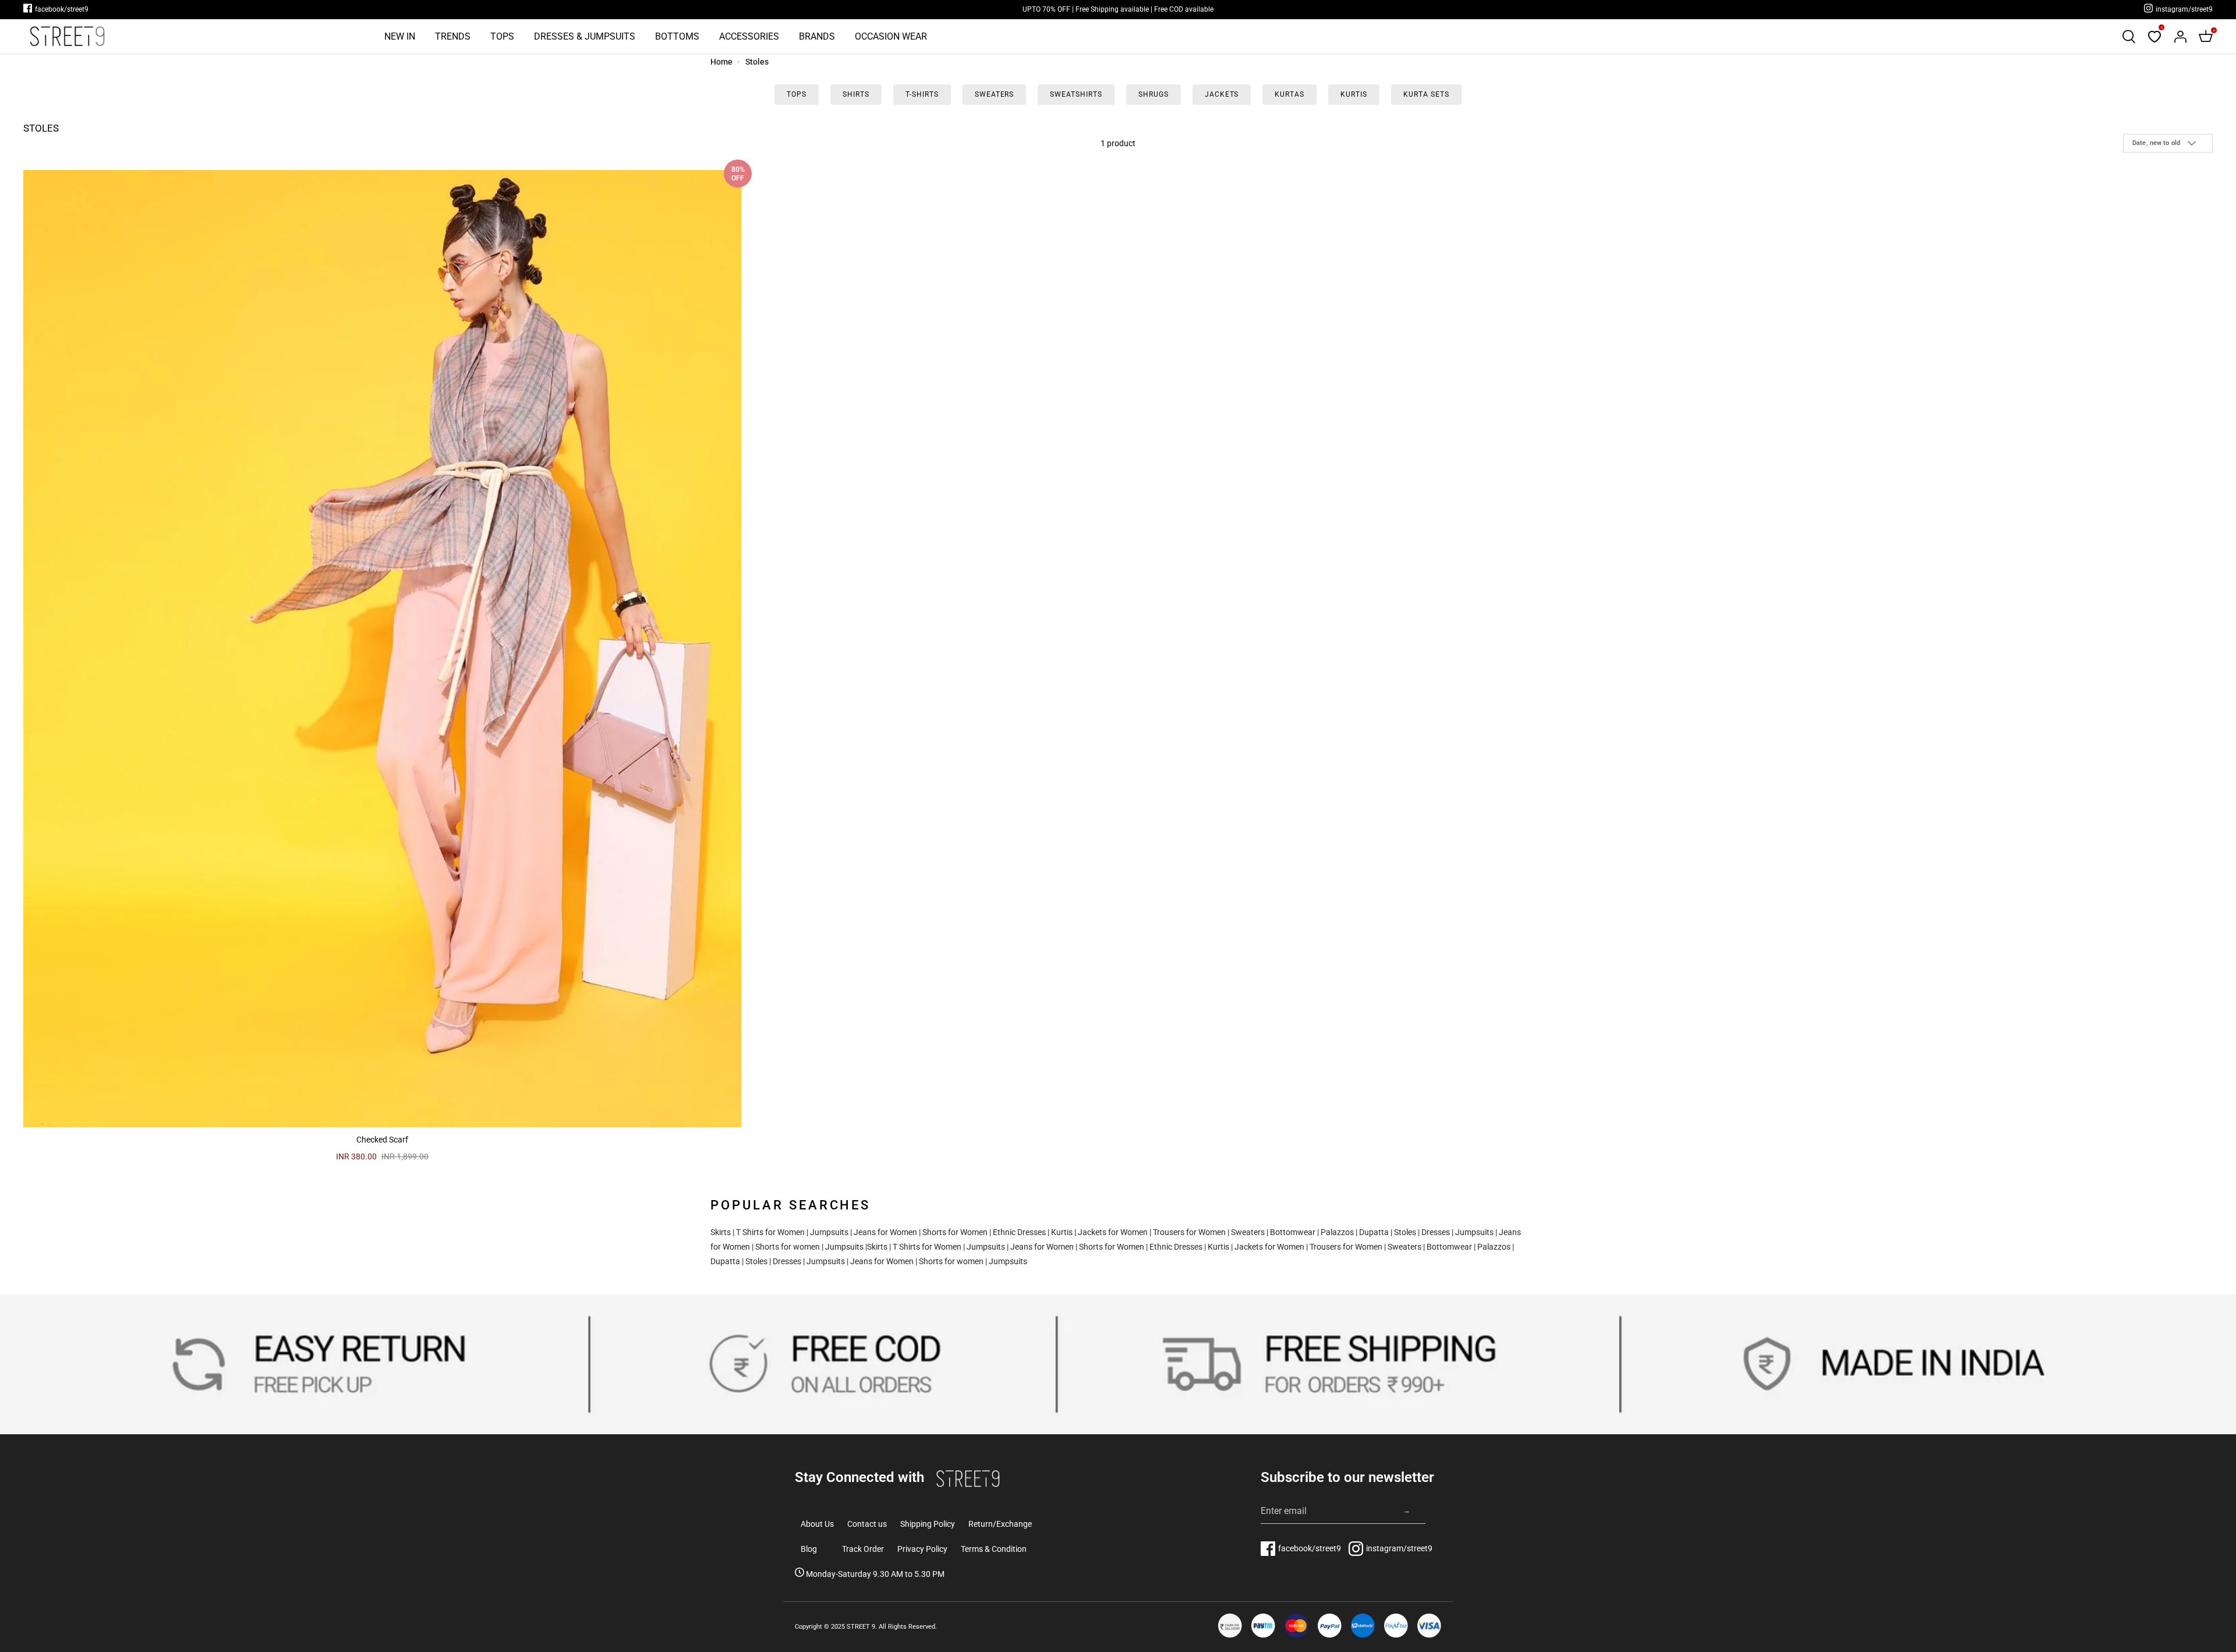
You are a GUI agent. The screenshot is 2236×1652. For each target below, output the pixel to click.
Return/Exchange (1000, 1524)
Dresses (1436, 1232)
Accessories (749, 36)
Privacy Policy (922, 1549)
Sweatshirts (1076, 94)
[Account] (2180, 37)
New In (400, 36)
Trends (453, 36)
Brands (817, 36)
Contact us (867, 1524)
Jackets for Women (1113, 1232)
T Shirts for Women (770, 1232)
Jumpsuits (829, 1232)
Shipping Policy (928, 1524)
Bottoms (677, 36)
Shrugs (1154, 94)
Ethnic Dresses (1019, 1232)
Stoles (757, 62)
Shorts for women (788, 1247)
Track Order (863, 1549)
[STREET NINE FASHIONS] (67, 36)
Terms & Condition (994, 1549)
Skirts (721, 1232)
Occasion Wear (891, 36)
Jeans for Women (885, 1232)
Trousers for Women (1189, 1232)
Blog (809, 1549)
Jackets (1222, 94)
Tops (502, 36)
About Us (817, 1524)
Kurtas (1289, 94)
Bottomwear (1293, 1232)
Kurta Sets (1426, 94)
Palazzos (1337, 1232)
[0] (2154, 37)
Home (721, 62)
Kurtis (1354, 94)
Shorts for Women (955, 1232)
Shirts (856, 94)
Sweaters (995, 94)
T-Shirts (922, 94)
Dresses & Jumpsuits (585, 36)
